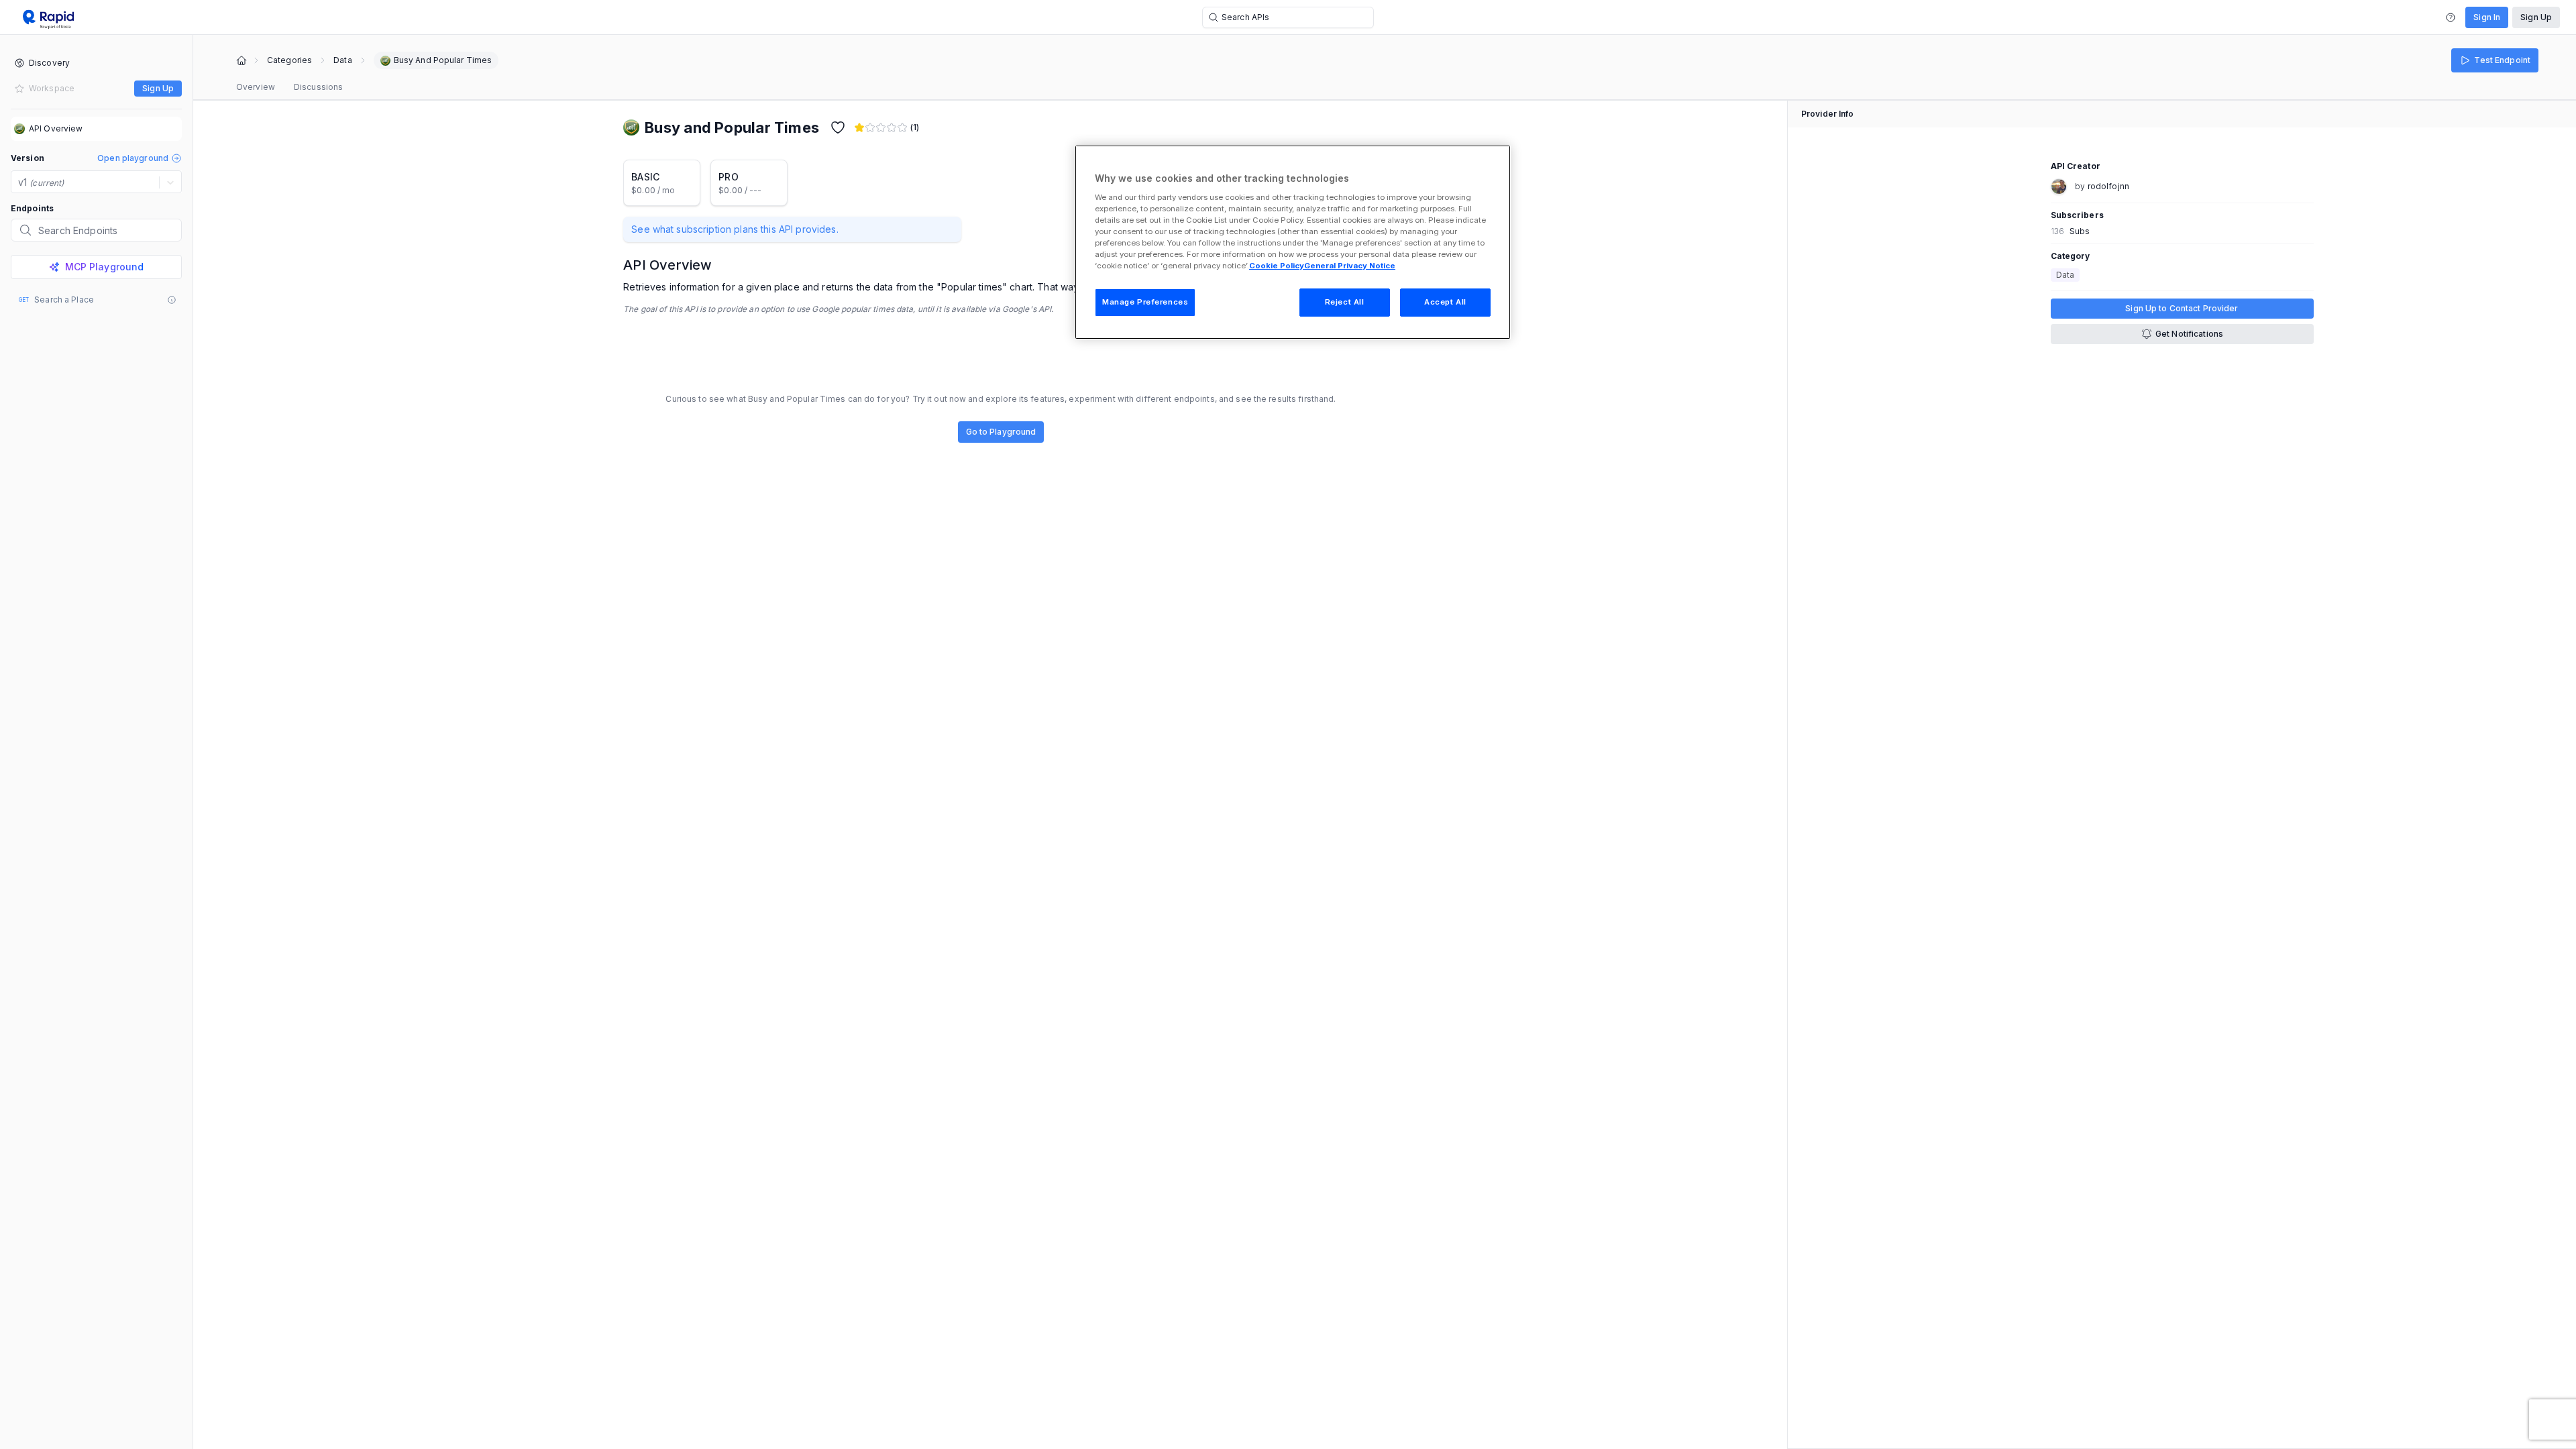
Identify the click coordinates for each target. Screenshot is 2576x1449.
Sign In (2487, 17)
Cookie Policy (1277, 266)
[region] (1293, 242)
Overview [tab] (256, 87)
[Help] (2451, 17)
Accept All (1445, 302)
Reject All (1345, 302)
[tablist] (289, 87)
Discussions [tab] (318, 87)
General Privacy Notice (1350, 266)
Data (342, 60)
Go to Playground (1001, 432)
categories (289, 60)
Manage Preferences (1145, 302)
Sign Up (2536, 17)
